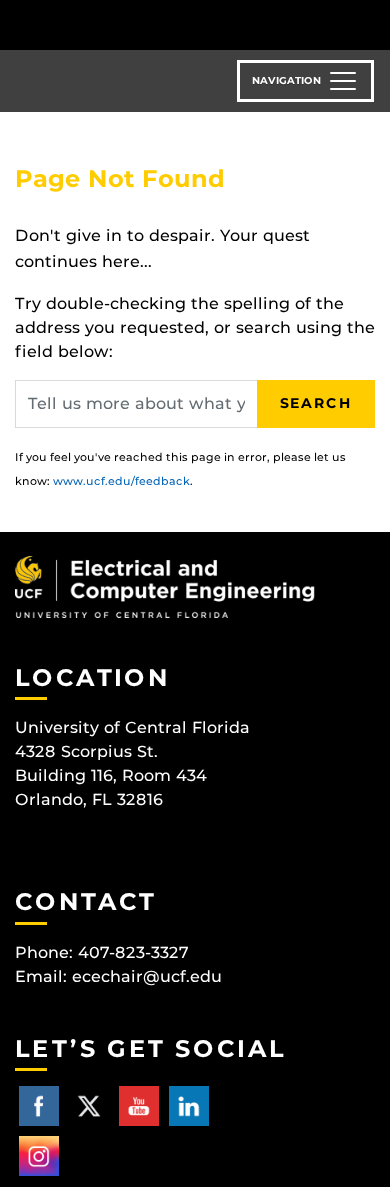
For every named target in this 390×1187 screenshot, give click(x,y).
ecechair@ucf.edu (147, 976)
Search (316, 403)
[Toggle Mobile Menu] (370, 23)
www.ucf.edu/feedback (121, 481)
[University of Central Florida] (152, 24)
